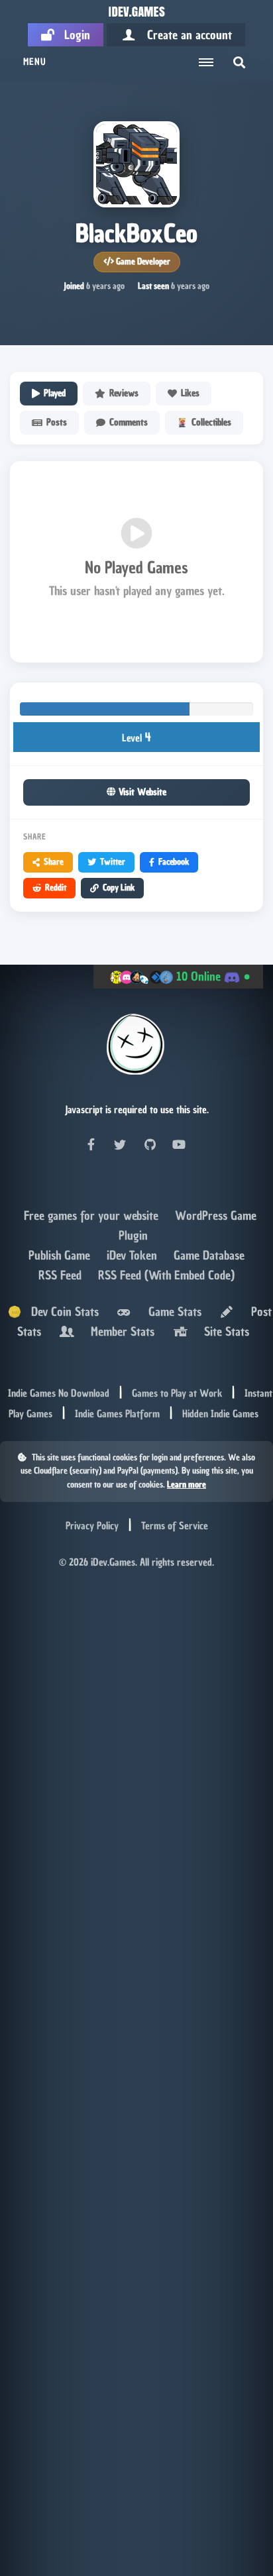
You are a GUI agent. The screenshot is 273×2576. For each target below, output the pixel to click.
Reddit (56, 887)
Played (55, 393)
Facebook (174, 862)
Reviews (124, 393)
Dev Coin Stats (60, 1312)
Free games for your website (93, 1215)
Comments (129, 422)
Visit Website (141, 792)
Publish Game (61, 1255)
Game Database (209, 1255)
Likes (190, 393)
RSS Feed (62, 1275)
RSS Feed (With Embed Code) (166, 1275)
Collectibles (211, 422)
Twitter (113, 862)
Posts (57, 422)
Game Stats (172, 1312)
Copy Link (119, 887)
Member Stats (119, 1331)
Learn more (187, 1484)
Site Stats (223, 1331)
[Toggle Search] (239, 62)
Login (72, 35)
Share (54, 862)
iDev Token (134, 1255)
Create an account (185, 35)
